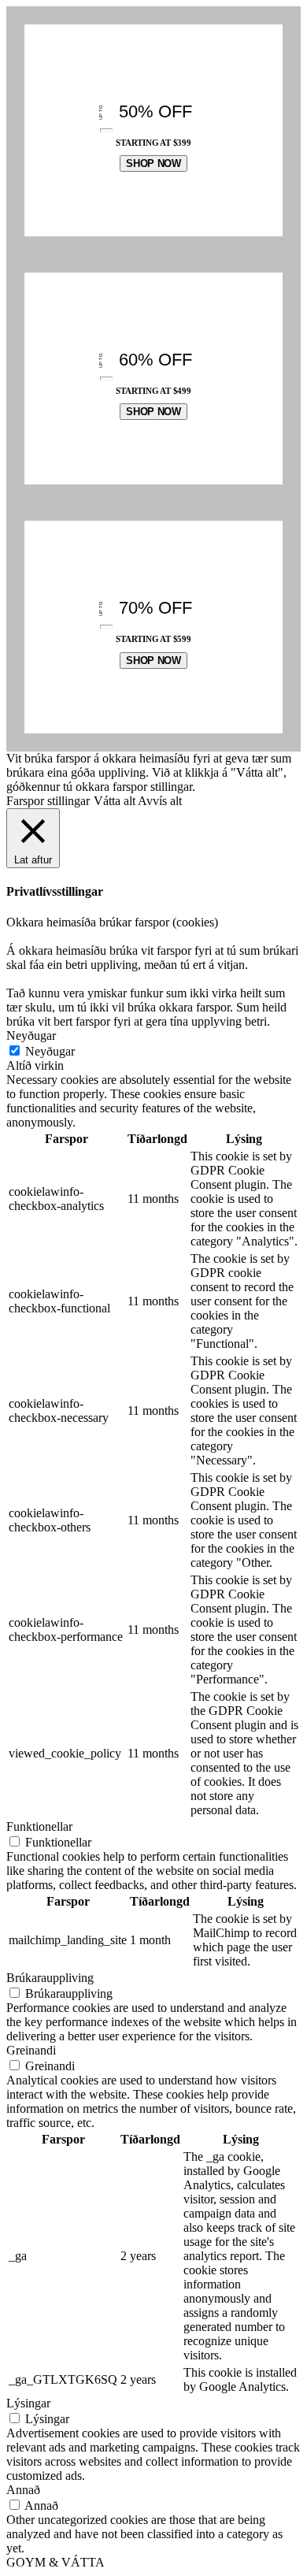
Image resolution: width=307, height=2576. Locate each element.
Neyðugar (50, 1051)
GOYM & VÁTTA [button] (55, 2562)
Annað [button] (23, 2490)
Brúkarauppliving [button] (50, 1978)
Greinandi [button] (31, 2050)
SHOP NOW (153, 163)
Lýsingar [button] (28, 2403)
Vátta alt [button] (115, 801)
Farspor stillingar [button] (48, 801)
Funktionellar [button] (39, 1826)
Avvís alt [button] (160, 801)
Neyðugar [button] (31, 1036)
